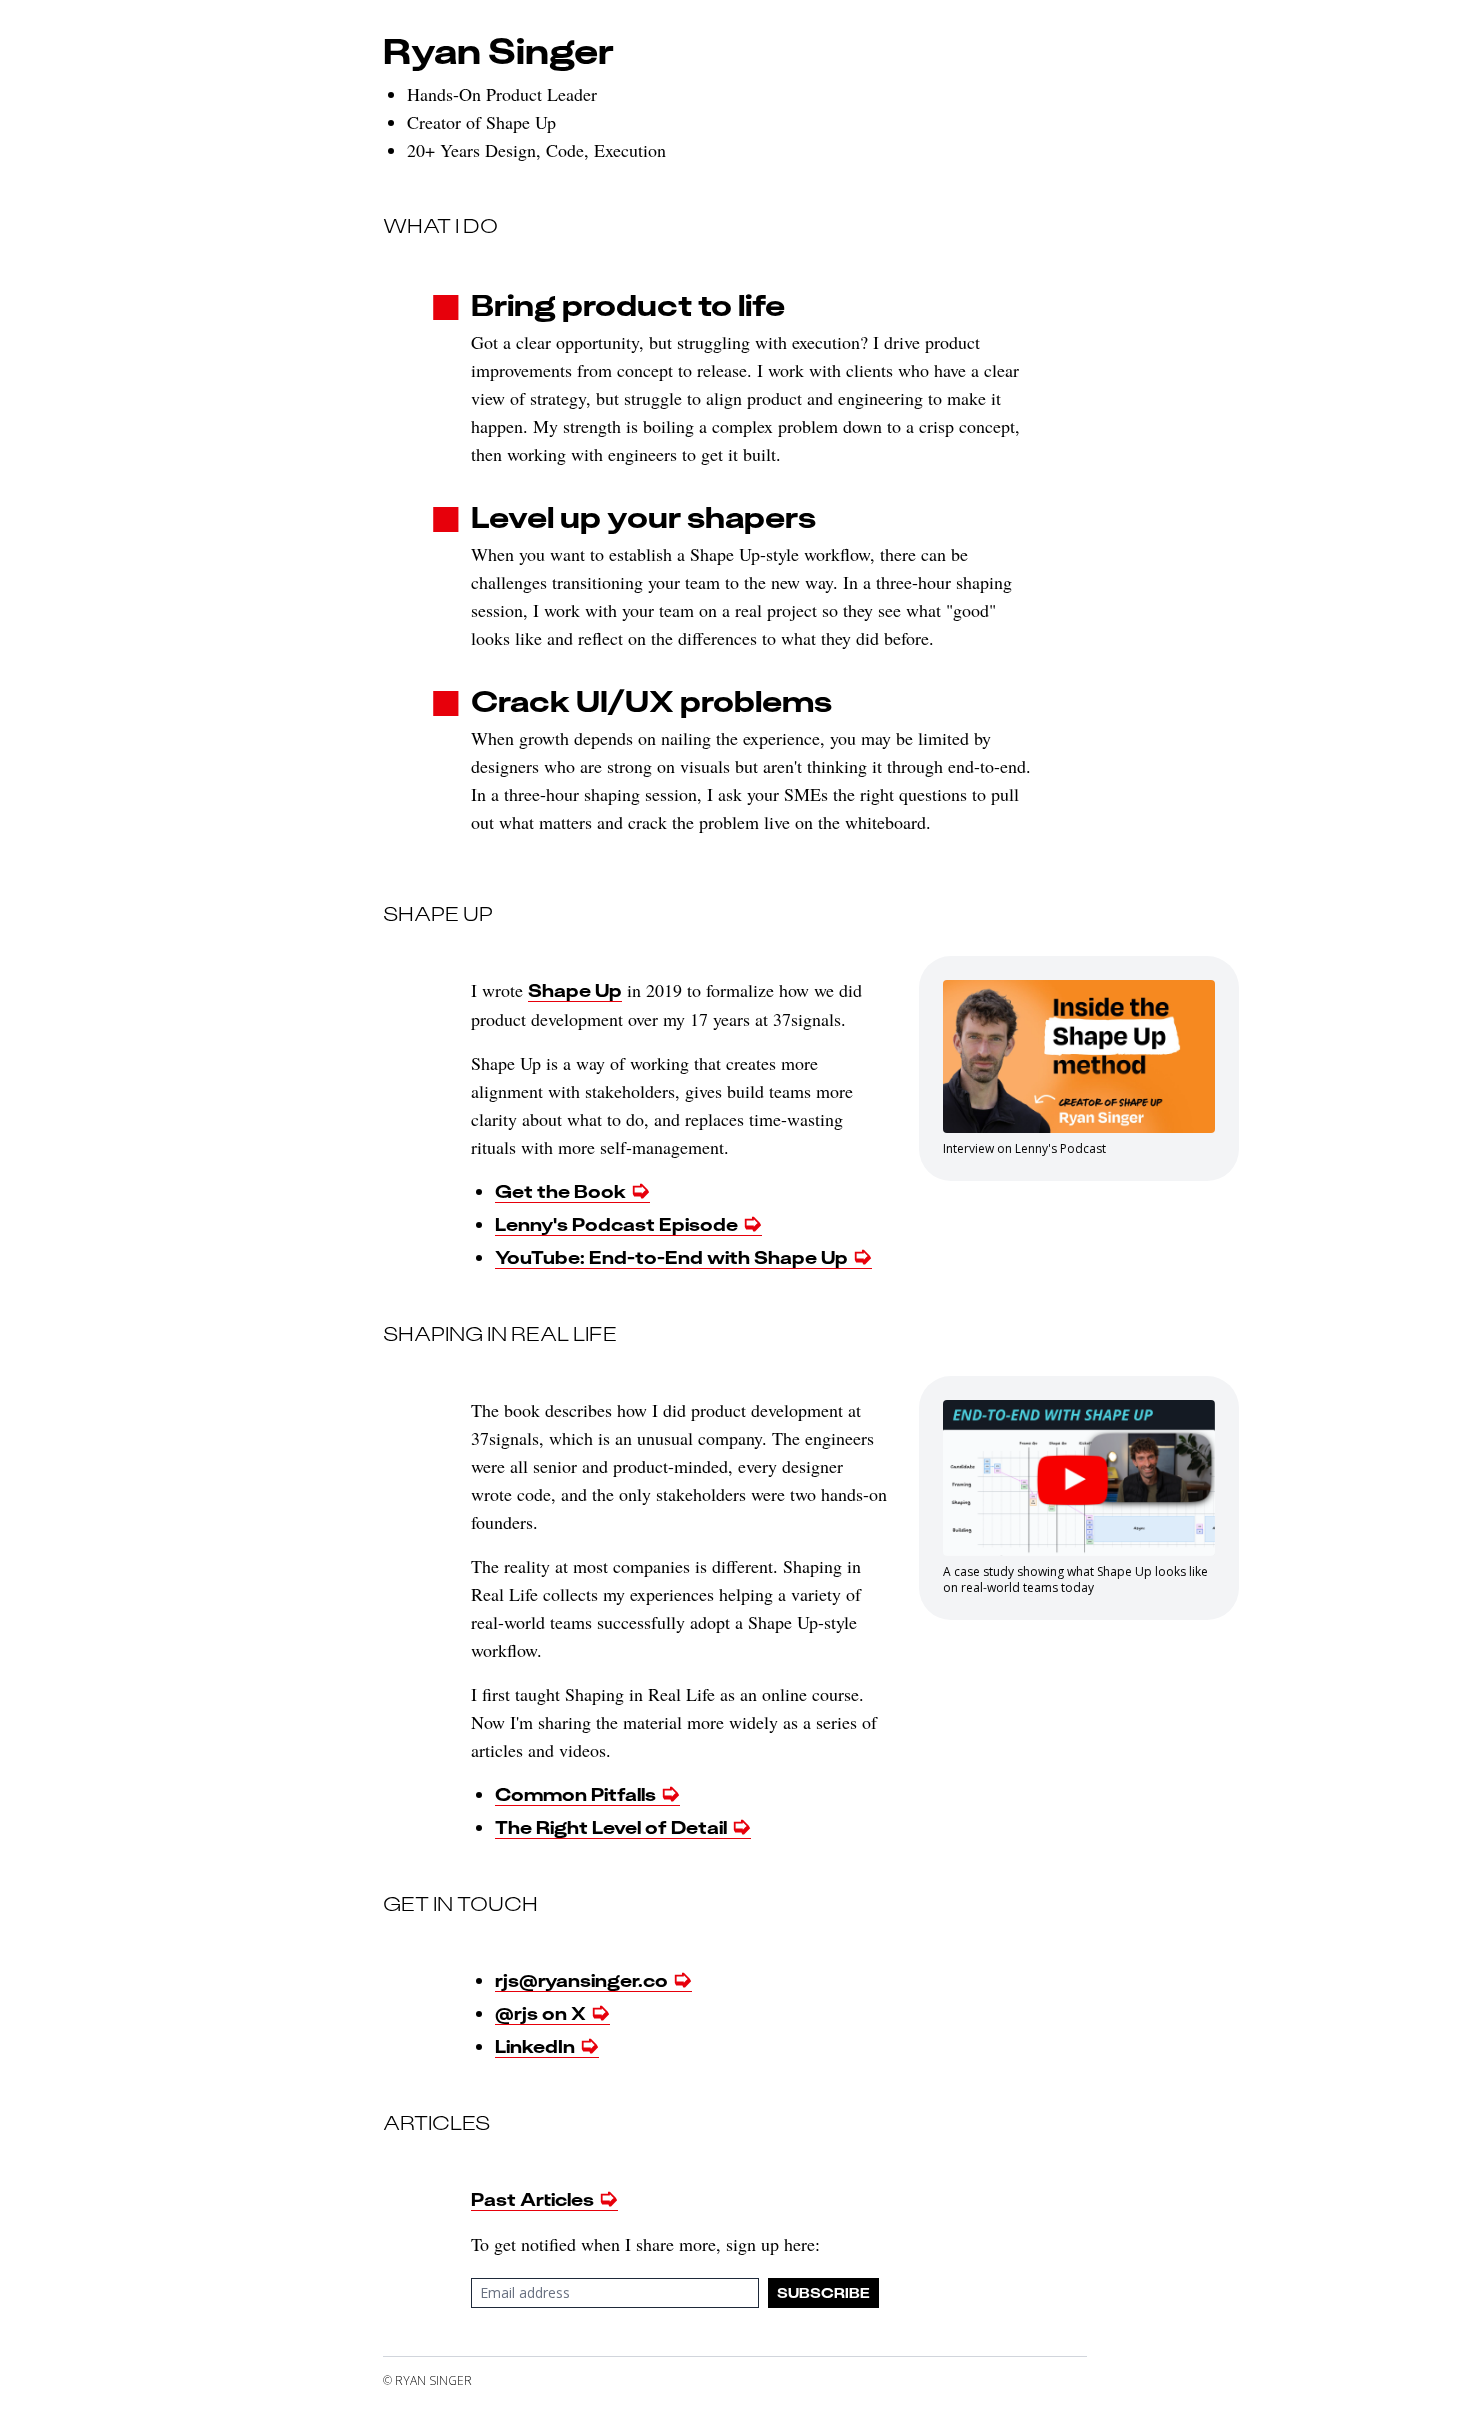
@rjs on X (540, 2013)
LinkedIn (535, 2046)
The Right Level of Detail (611, 1827)
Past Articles (532, 2199)
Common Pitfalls (575, 1794)
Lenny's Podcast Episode (616, 1224)
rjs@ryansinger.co (581, 1980)
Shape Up (575, 990)
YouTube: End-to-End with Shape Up (671, 1257)
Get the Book (560, 1191)
